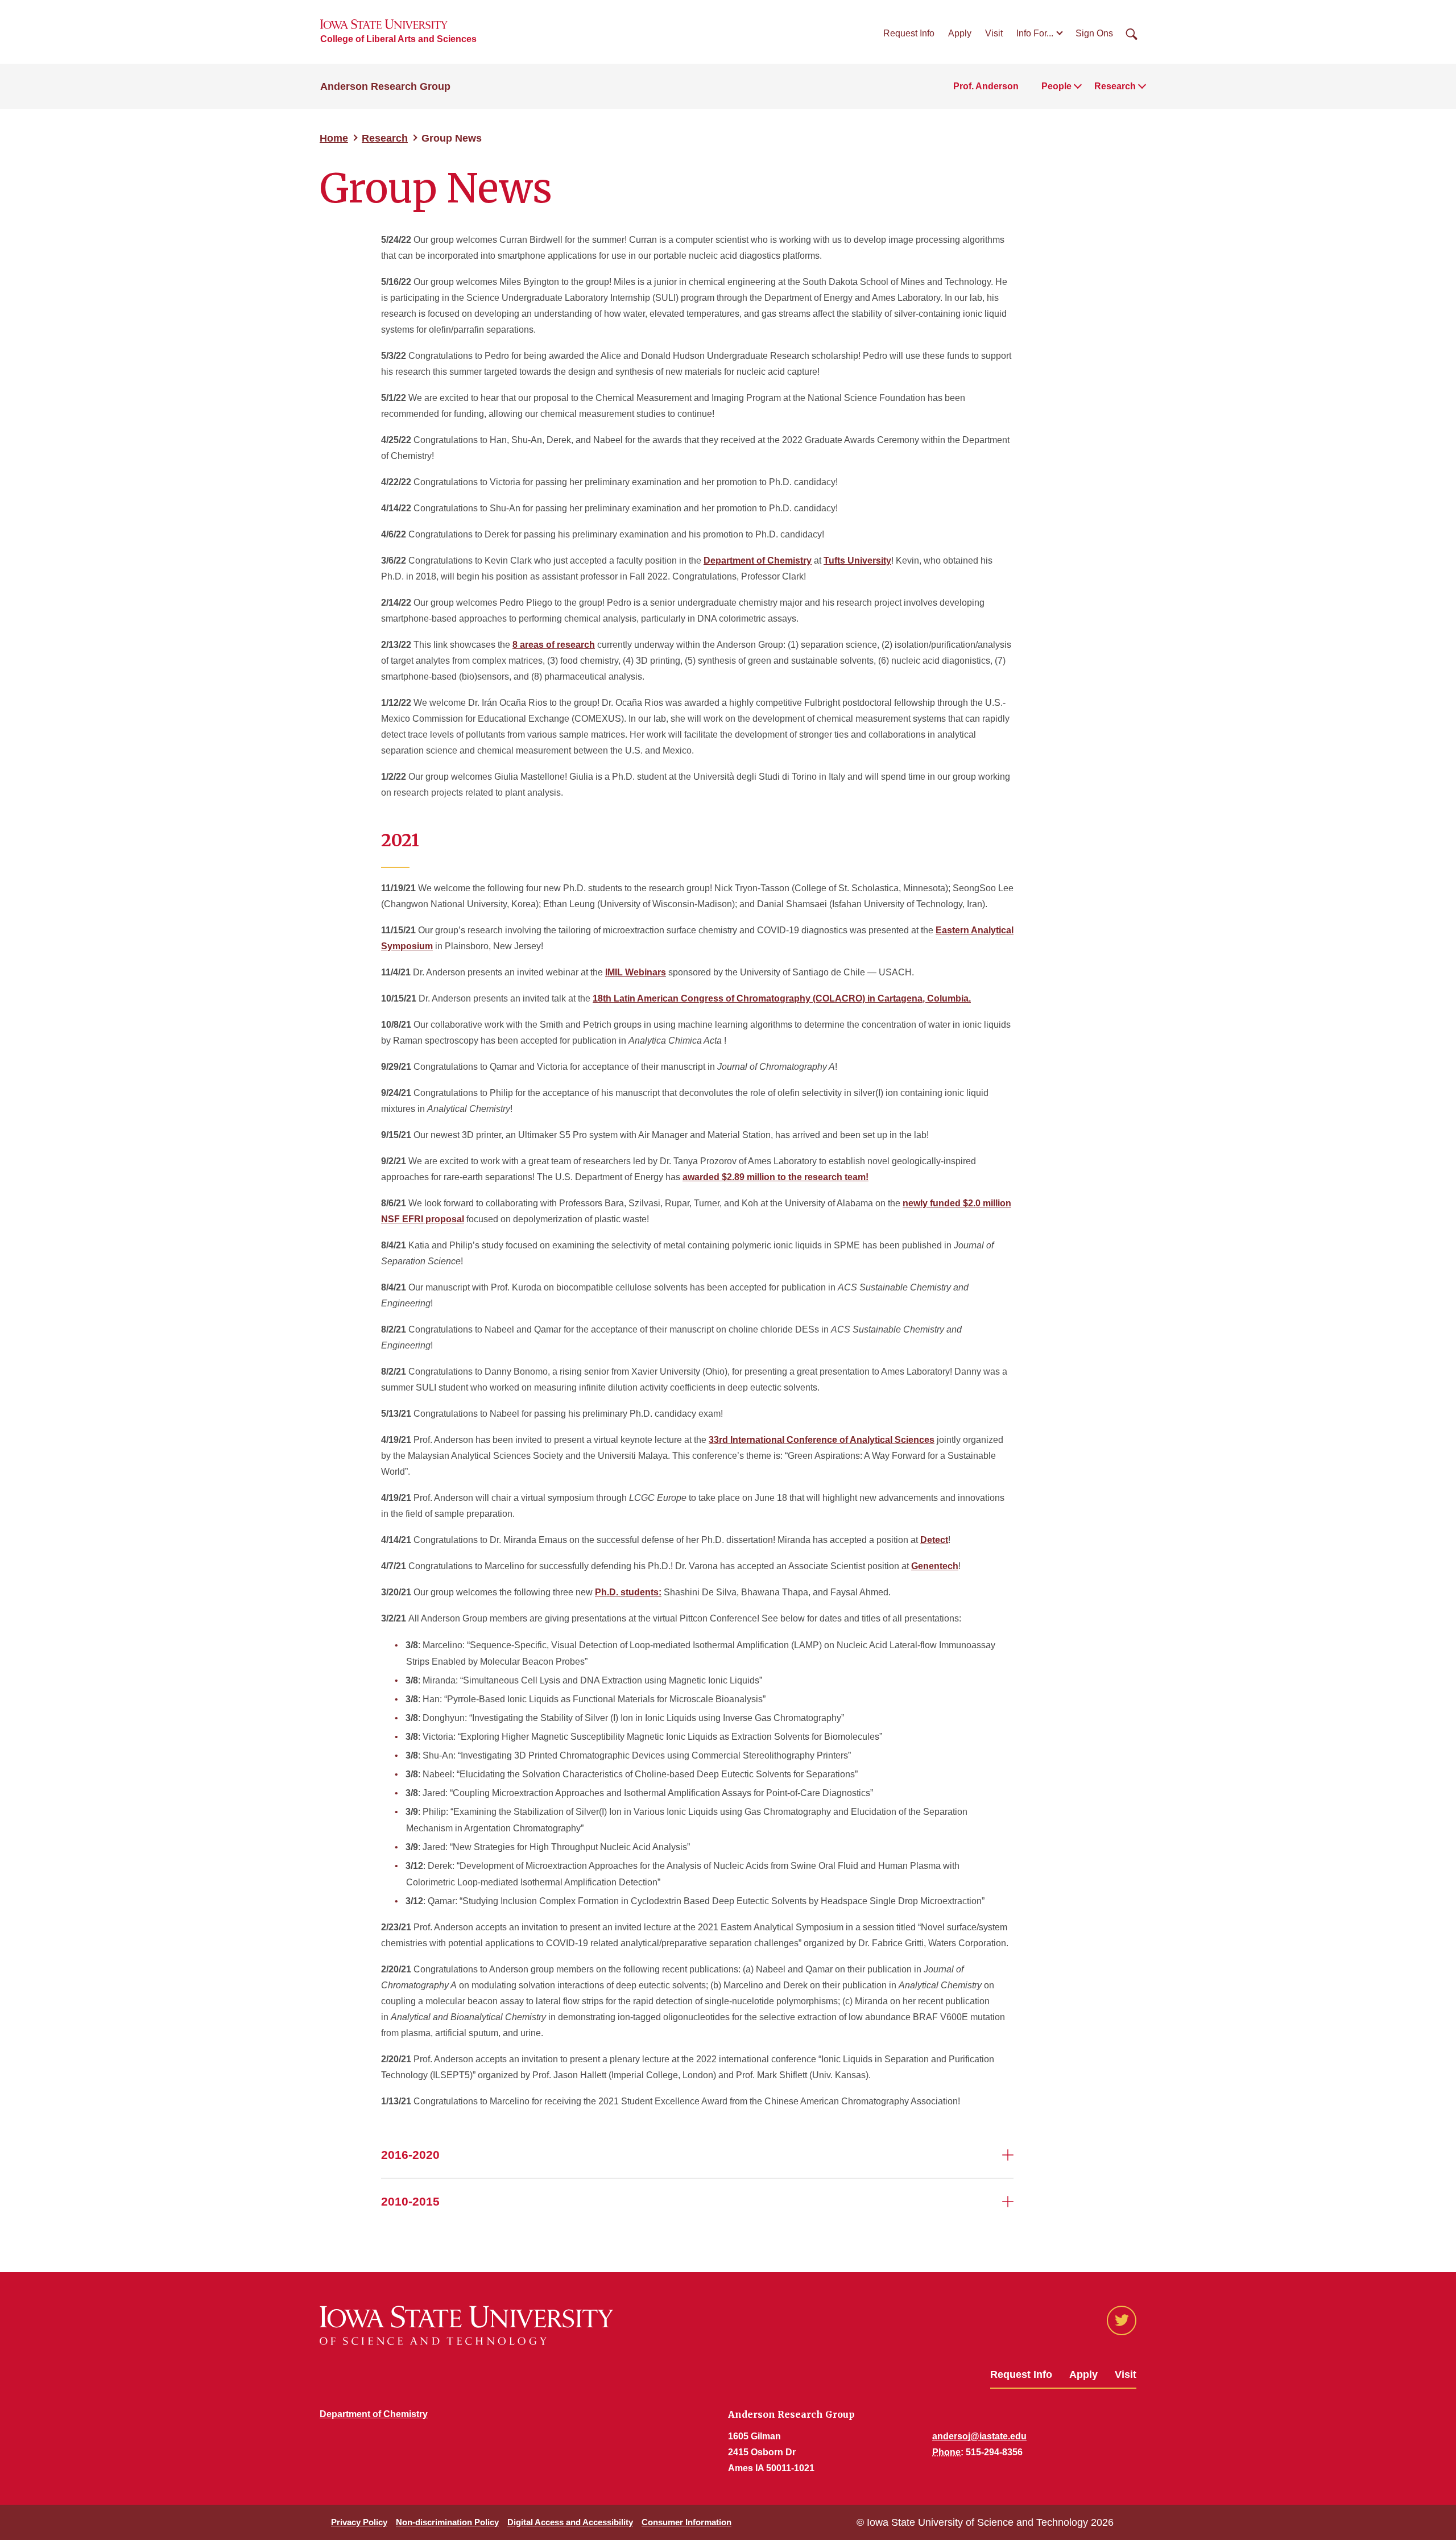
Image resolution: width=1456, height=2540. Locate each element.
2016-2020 (410, 2155)
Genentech (935, 1566)
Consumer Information (686, 2522)
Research (385, 138)
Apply (960, 33)
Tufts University (857, 560)
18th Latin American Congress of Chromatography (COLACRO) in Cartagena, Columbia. (782, 998)
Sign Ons (1094, 33)
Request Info (909, 33)
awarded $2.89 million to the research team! (775, 1177)
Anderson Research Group (385, 86)
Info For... (1035, 33)
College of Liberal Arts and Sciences (398, 39)
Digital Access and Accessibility (570, 2522)
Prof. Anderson (986, 86)
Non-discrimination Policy (447, 2522)
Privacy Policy (359, 2522)
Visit (994, 33)
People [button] (1056, 86)
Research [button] (1115, 86)
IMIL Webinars (636, 972)
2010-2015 (410, 2201)
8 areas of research (554, 645)
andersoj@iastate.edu (979, 2436)
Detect (934, 1540)
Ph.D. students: (628, 1592)
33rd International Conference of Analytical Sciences (822, 1440)
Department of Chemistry (758, 560)
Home (334, 138)
